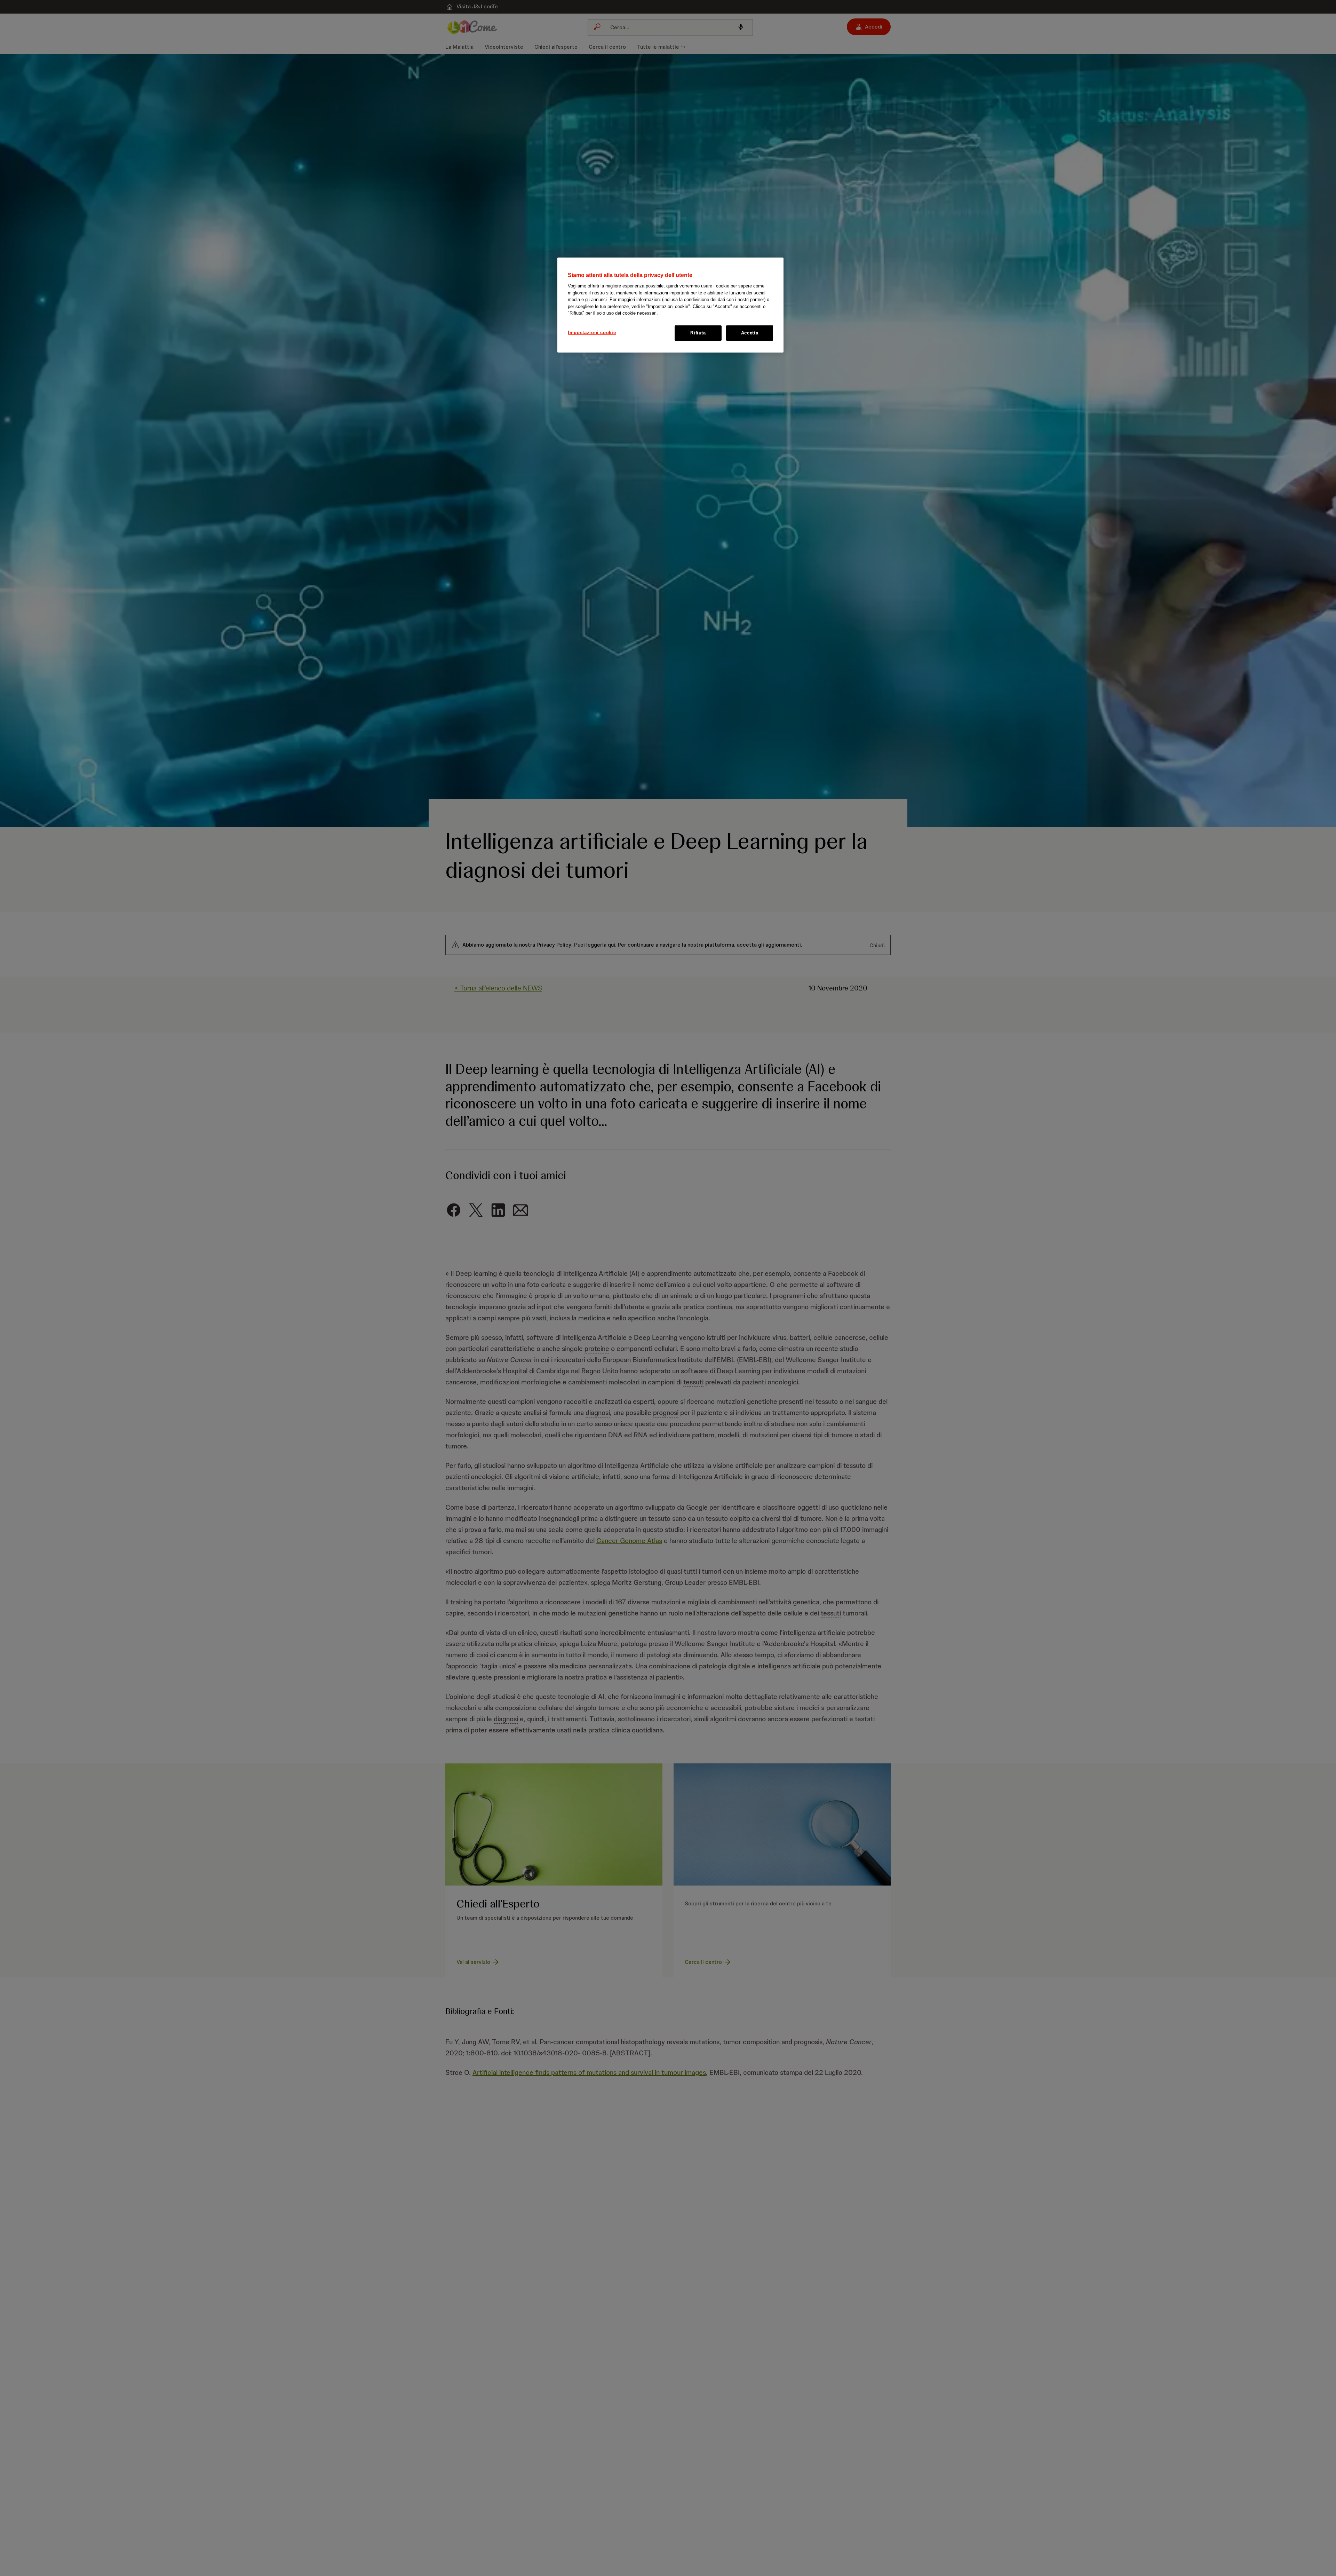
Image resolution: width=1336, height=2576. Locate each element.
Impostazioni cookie (592, 333)
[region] (670, 305)
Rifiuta (698, 333)
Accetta (750, 333)
